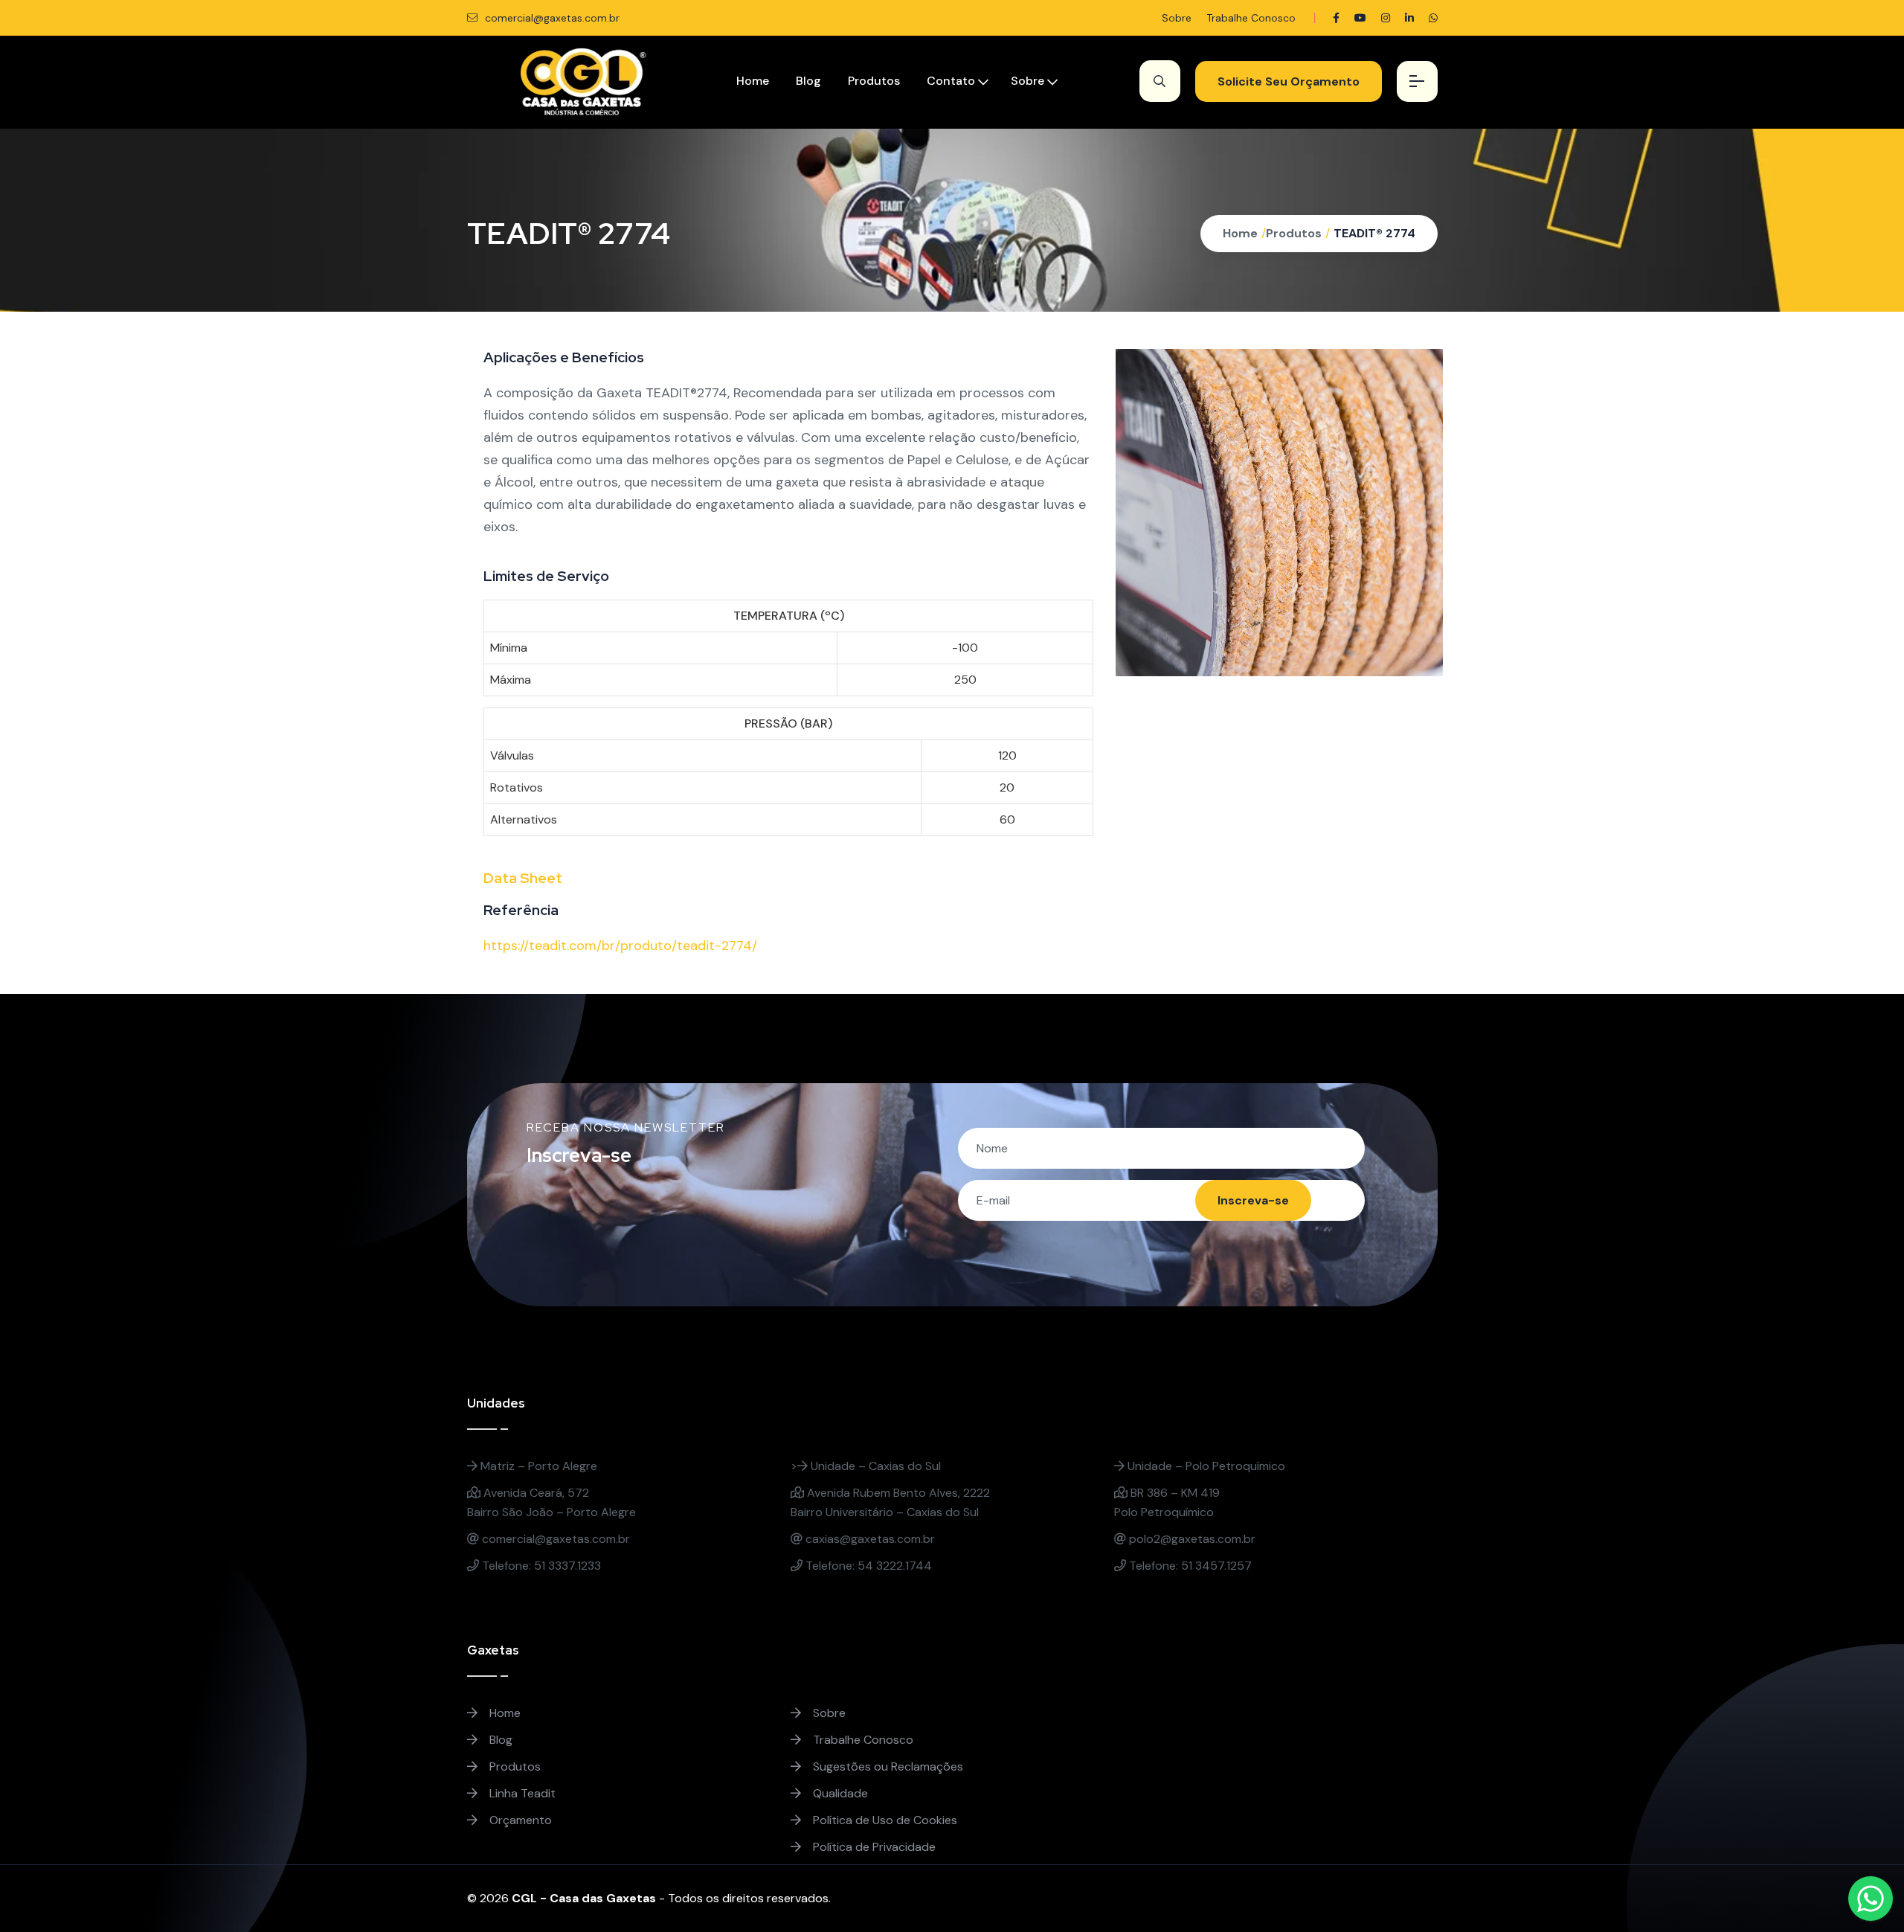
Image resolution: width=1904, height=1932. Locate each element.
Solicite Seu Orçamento (1289, 81)
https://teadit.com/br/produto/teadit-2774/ (620, 946)
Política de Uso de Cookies (884, 1820)
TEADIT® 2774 (1374, 233)
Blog (808, 81)
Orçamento (519, 1820)
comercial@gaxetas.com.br (551, 18)
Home (753, 81)
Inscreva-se (1253, 1200)
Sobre (1177, 18)
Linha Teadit (521, 1793)
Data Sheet (523, 878)
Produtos (874, 81)
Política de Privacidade (873, 1847)
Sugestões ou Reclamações (887, 1766)
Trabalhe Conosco (1251, 18)
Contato (951, 81)
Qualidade (839, 1793)
